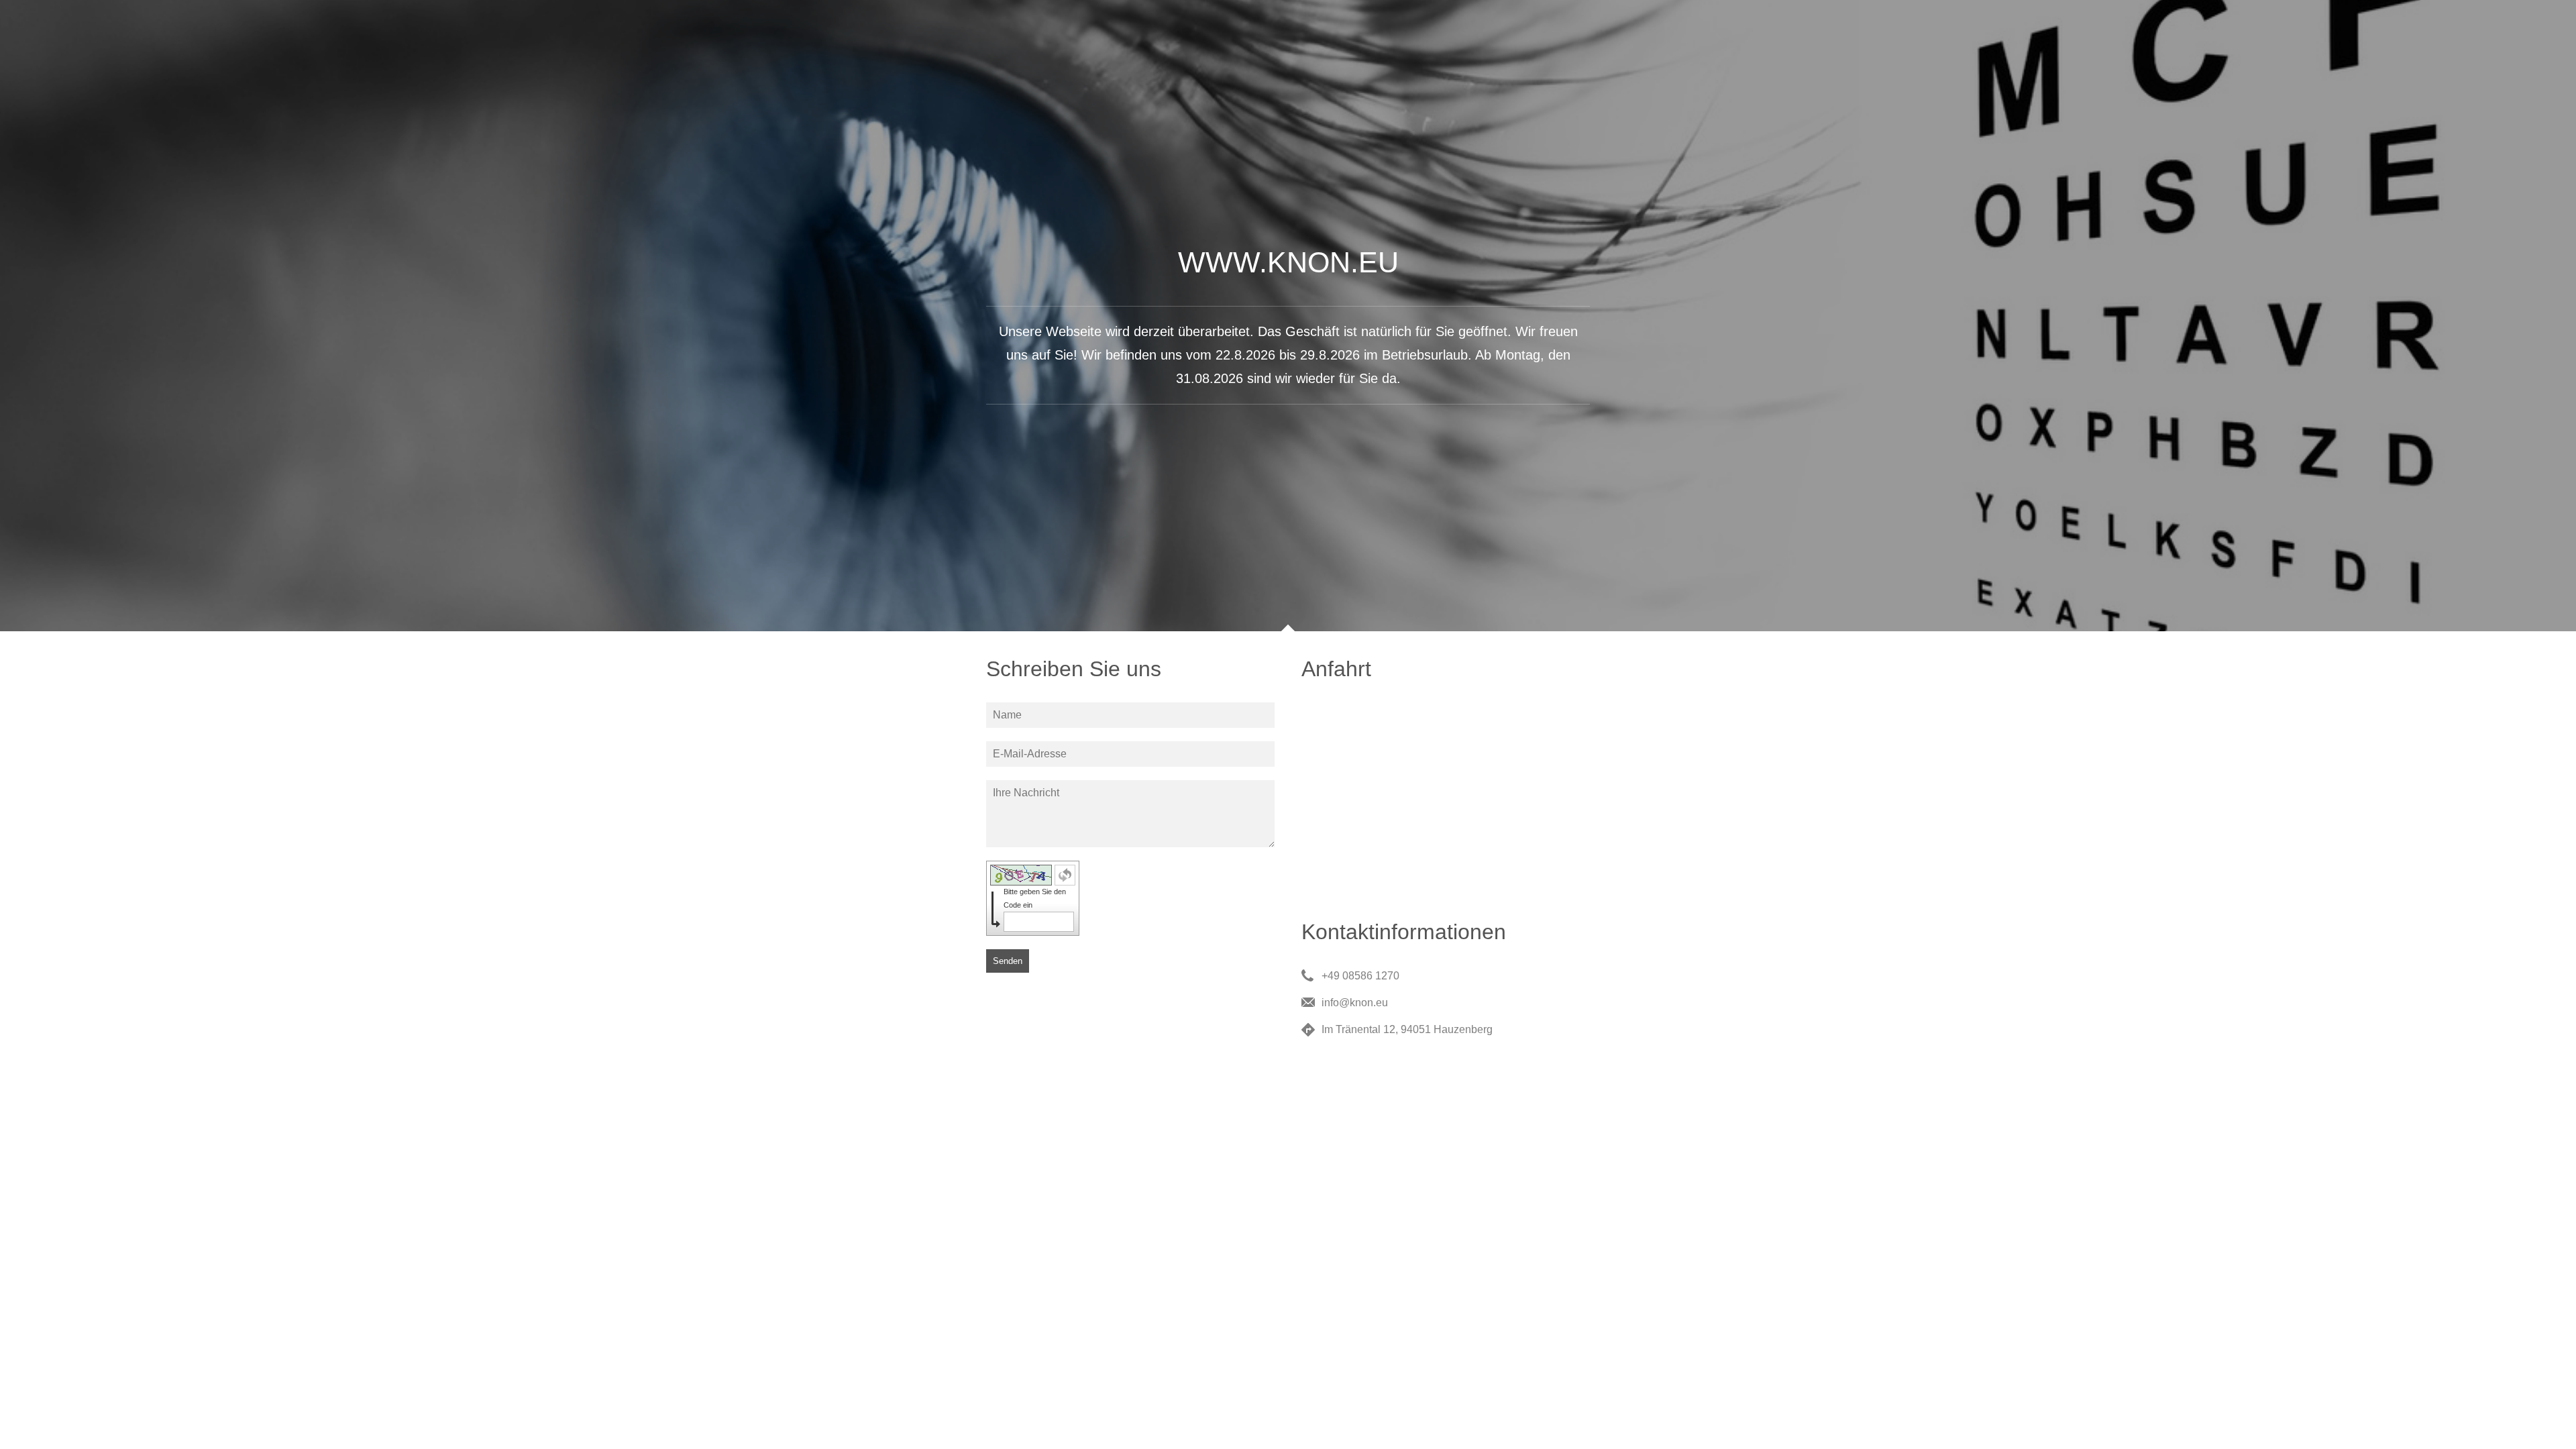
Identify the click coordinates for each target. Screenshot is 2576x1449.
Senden (1008, 961)
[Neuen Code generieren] (1065, 875)
